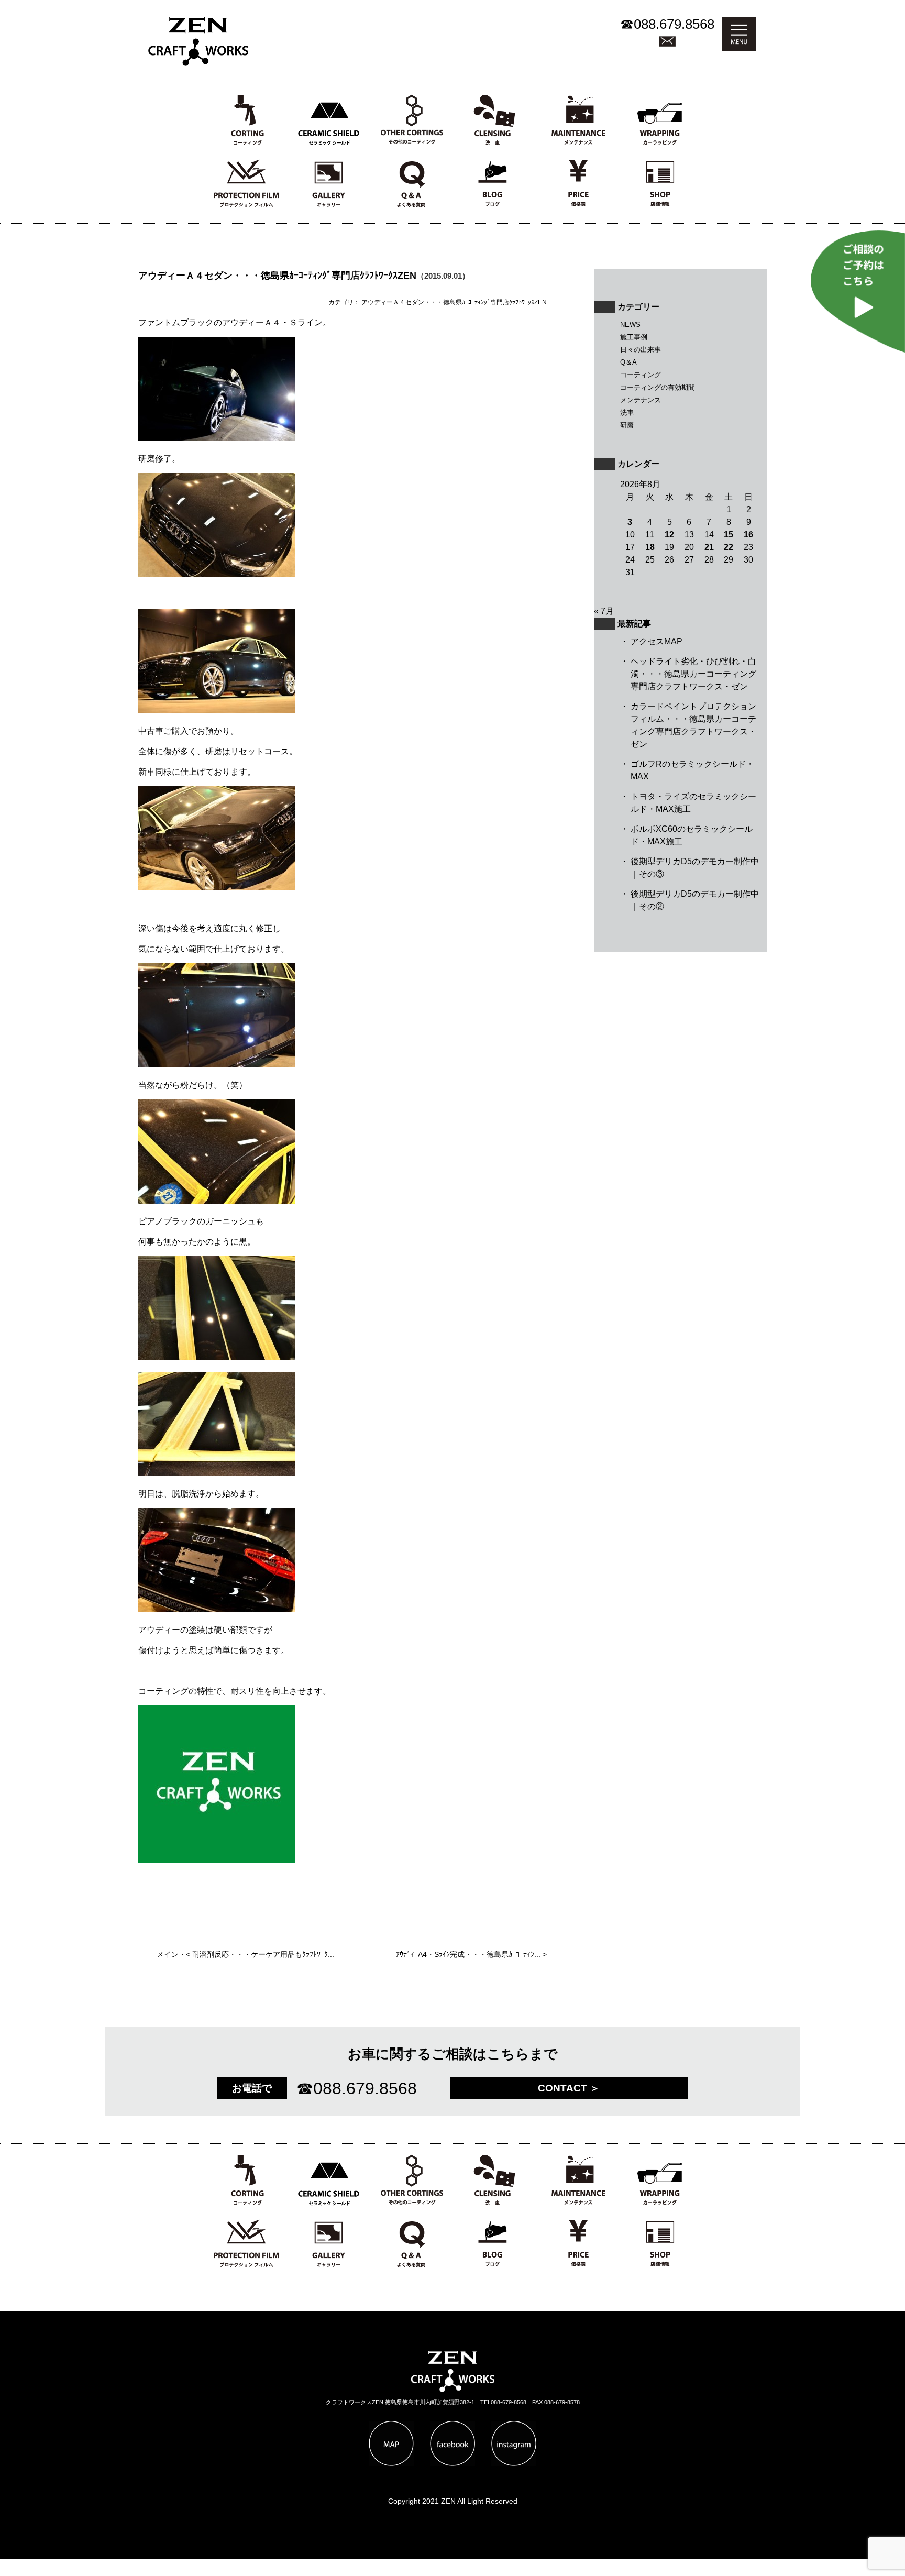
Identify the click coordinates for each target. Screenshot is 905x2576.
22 (729, 547)
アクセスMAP (656, 641)
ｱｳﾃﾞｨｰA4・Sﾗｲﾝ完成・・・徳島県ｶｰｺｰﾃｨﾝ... (468, 1955)
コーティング (641, 375)
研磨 (627, 425)
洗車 (627, 412)
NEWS (630, 324)
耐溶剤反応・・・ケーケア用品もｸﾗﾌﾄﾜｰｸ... (263, 1955)
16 (748, 535)
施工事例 (634, 337)
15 (729, 535)
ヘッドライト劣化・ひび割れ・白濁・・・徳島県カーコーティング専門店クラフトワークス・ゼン (693, 674)
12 (669, 535)
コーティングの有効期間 (658, 387)
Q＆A (628, 362)
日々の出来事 (641, 350)
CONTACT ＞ (569, 2088)
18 (650, 547)
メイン (168, 1955)
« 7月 (604, 611)
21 (709, 547)
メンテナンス (641, 400)
